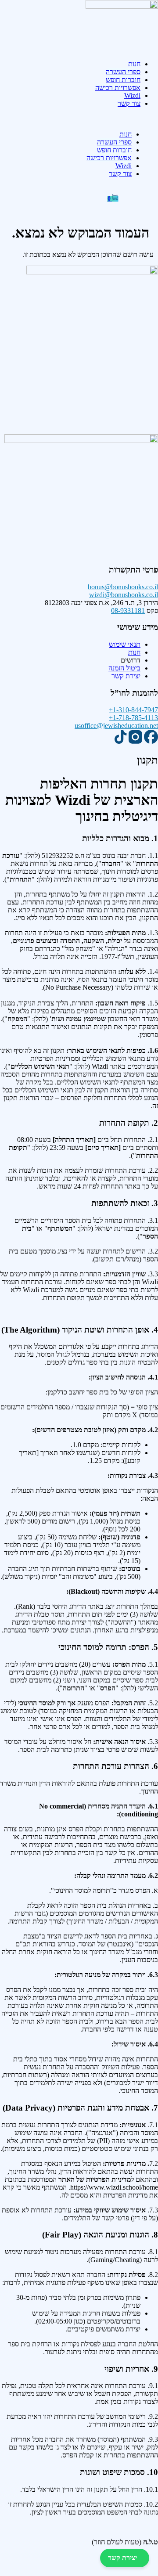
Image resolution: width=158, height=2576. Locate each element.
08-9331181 (128, 611)
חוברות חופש (123, 80)
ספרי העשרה (123, 72)
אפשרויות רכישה (118, 88)
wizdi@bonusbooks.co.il (124, 595)
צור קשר (129, 103)
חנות (134, 64)
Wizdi (132, 95)
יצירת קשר (122, 2558)
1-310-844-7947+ (133, 710)
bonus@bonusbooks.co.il (123, 587)
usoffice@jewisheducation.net (116, 726)
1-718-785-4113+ (133, 718)
